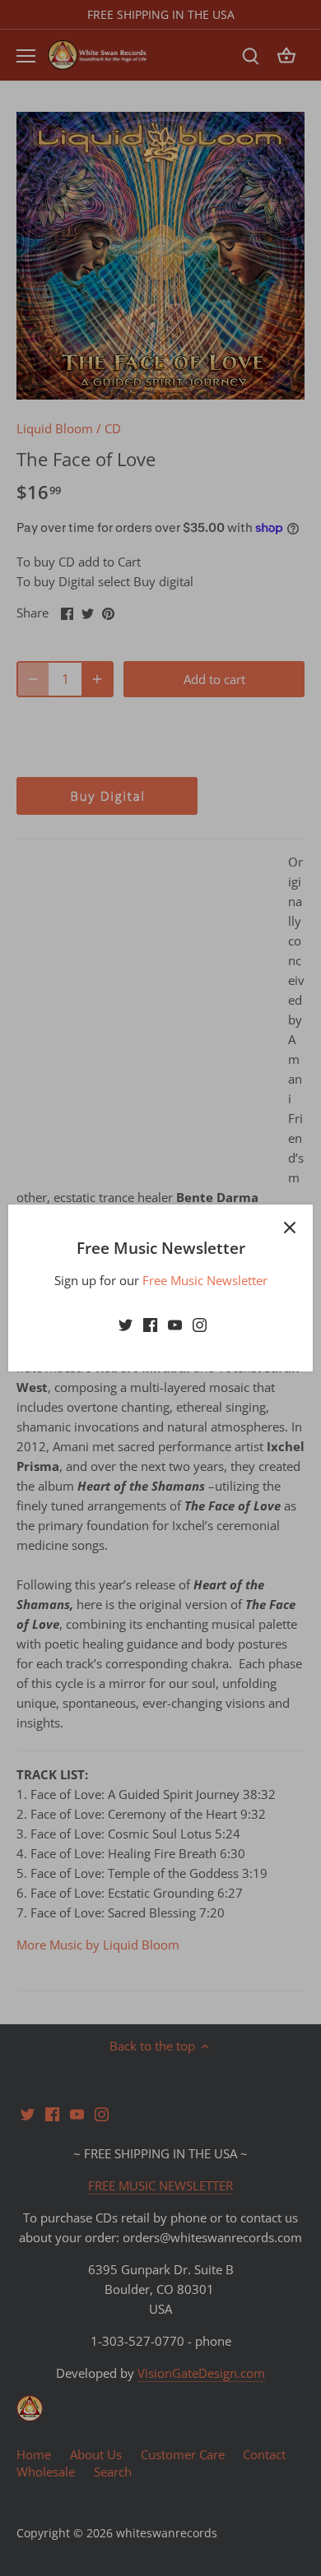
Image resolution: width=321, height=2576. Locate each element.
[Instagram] (200, 1323)
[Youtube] (175, 1323)
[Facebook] (150, 1323)
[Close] (290, 1228)
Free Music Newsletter (205, 1280)
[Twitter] (126, 1323)
